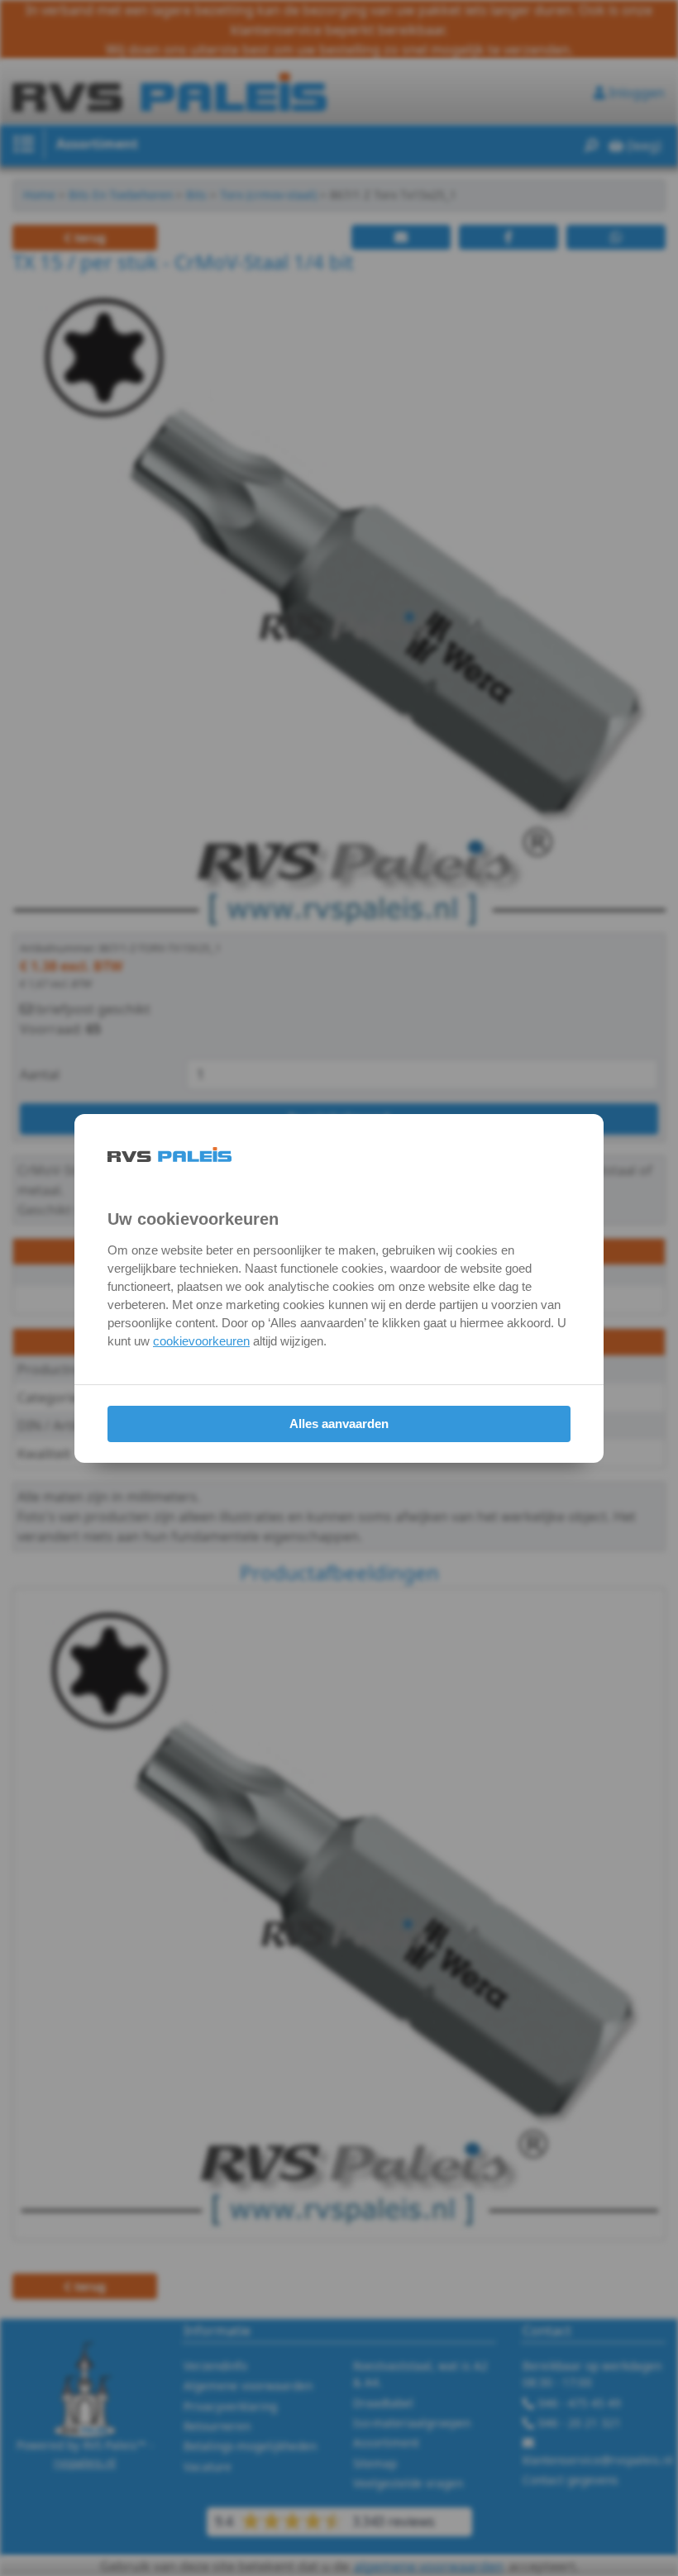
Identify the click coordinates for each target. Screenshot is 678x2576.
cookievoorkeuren (201, 1341)
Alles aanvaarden (339, 1424)
